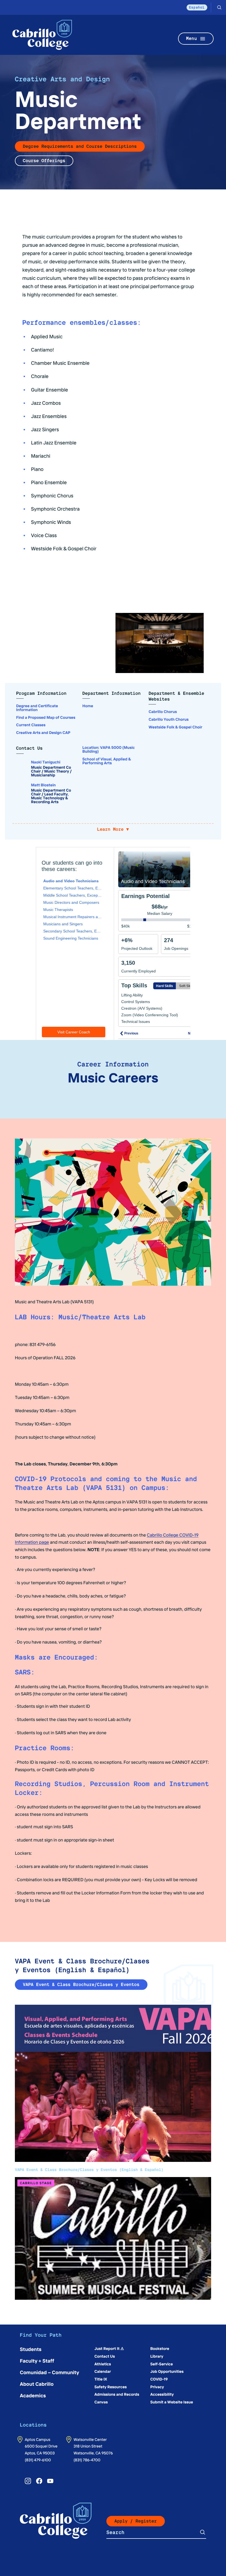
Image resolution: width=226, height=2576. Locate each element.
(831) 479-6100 (38, 2460)
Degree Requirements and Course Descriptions (80, 146)
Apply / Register (136, 2521)
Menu (192, 38)
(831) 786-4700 (87, 2460)
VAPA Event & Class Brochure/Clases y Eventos (81, 1984)
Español (197, 7)
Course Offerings (44, 161)
